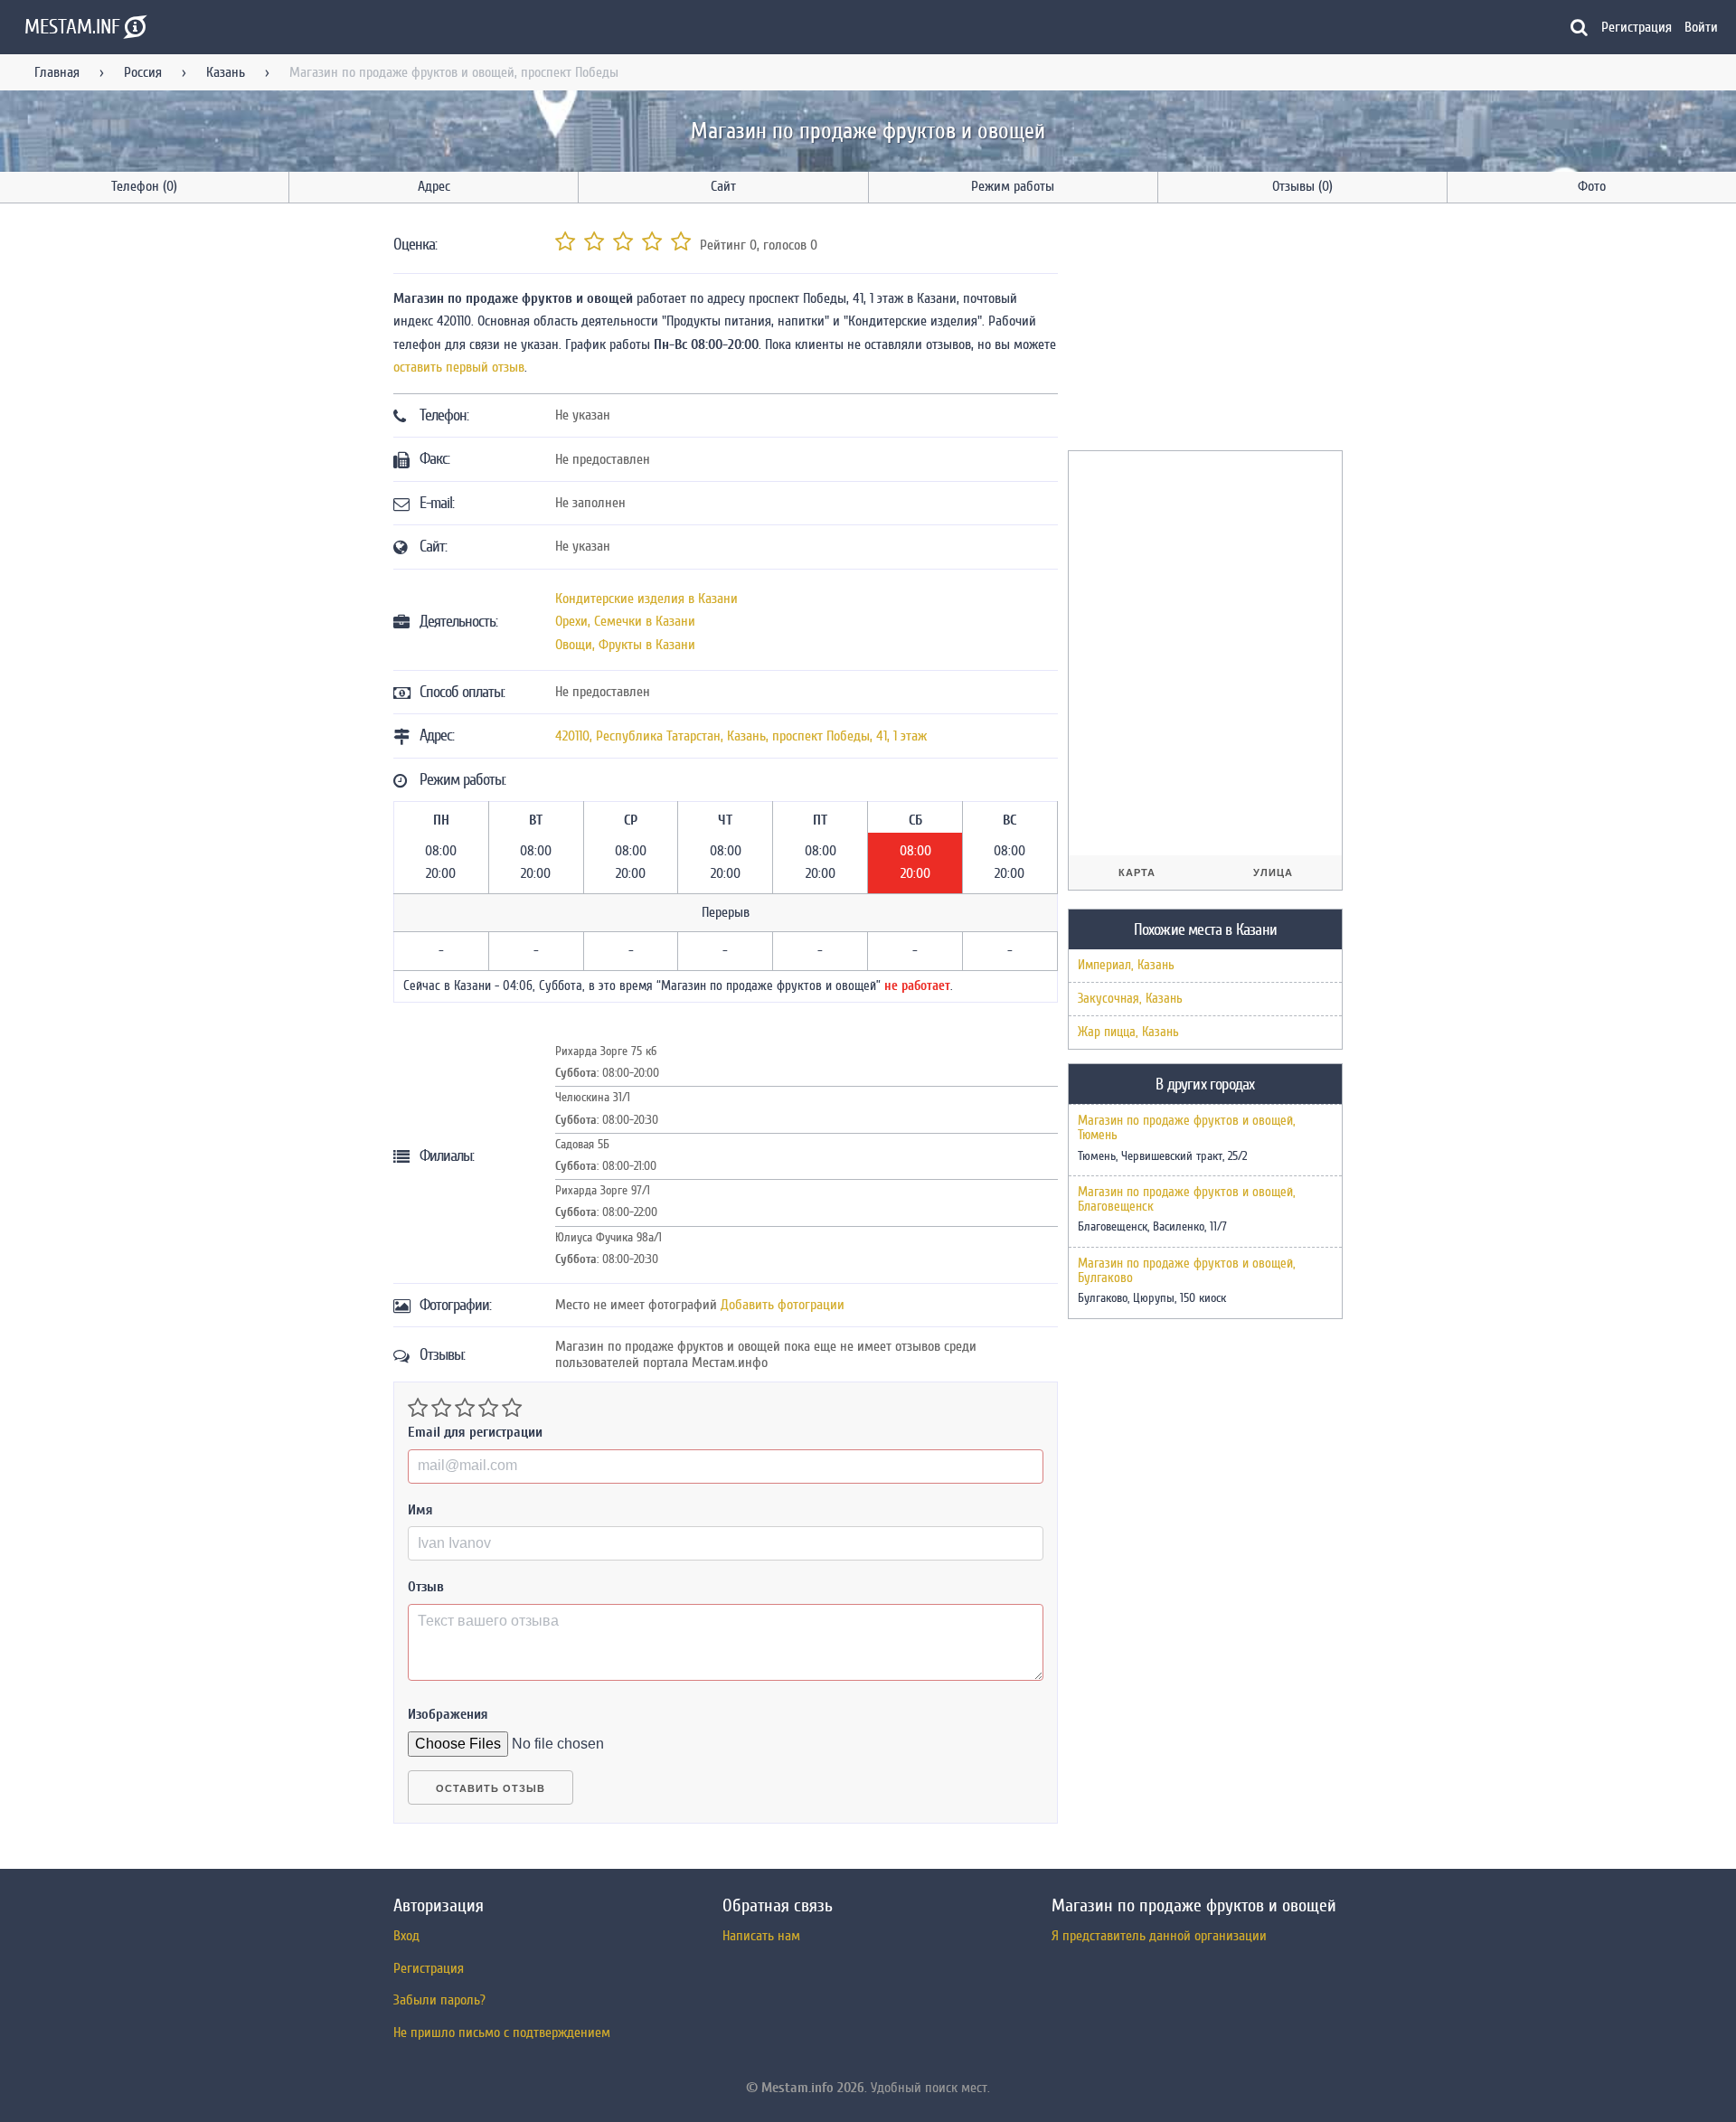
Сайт (723, 186)
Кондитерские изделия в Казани (646, 599)
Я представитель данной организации (1159, 1936)
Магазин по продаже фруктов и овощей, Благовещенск (1187, 1200)
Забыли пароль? (439, 2000)
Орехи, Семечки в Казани (625, 621)
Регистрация (1637, 27)
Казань (226, 72)
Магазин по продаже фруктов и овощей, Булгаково (1187, 1271)
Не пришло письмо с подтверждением (502, 2032)
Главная (57, 72)
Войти (1701, 27)
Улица (1273, 872)
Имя (420, 1510)
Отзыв (426, 1587)
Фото (1592, 186)
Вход (406, 1936)
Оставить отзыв (491, 1788)
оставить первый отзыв (459, 367)
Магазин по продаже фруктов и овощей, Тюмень (1187, 1128)
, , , (741, 736)
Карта (1137, 872)
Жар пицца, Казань (1128, 1032)
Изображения (448, 1714)
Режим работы (1013, 186)
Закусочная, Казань (1130, 999)
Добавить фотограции (783, 1305)
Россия (143, 72)
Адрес (434, 186)
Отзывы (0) (1302, 186)
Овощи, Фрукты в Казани (625, 645)
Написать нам (761, 1936)
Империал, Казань (1126, 965)
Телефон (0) (144, 186)
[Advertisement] (1203, 330)
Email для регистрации (475, 1432)
